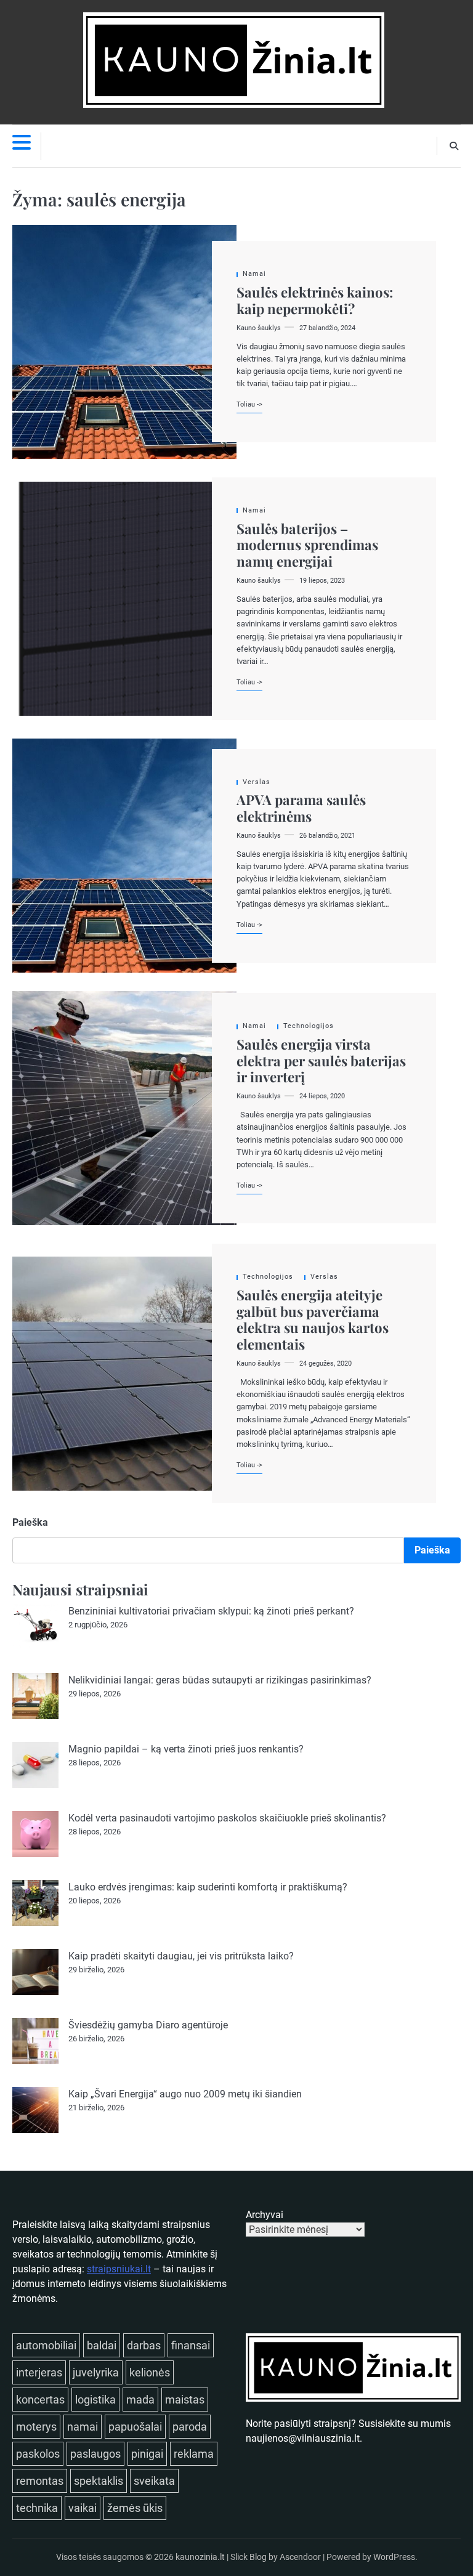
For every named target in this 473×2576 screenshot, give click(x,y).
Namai (254, 274)
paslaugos (95, 2454)
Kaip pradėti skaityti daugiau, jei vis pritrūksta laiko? (181, 1956)
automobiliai (46, 2345)
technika (37, 2508)
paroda (190, 2427)
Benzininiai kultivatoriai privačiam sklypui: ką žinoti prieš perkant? (211, 1611)
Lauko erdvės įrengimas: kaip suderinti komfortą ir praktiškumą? (208, 1887)
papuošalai (135, 2427)
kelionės (150, 2372)
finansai (191, 2345)
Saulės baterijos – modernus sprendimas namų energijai (307, 545)
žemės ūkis (135, 2508)
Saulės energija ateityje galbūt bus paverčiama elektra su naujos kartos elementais (313, 1319)
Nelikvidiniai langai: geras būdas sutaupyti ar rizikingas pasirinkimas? (220, 1680)
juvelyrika (96, 2372)
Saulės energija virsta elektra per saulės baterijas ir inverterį (321, 1060)
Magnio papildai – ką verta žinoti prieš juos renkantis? (186, 1749)
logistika (95, 2400)
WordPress (394, 2557)
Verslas (257, 782)
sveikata (154, 2481)
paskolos (38, 2454)
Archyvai (265, 2215)
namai (83, 2427)
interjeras (39, 2372)
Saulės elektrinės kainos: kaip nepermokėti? (315, 300)
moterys (36, 2427)
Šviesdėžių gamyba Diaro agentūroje (148, 2025)
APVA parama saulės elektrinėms (301, 808)
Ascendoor (300, 2557)
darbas (144, 2345)
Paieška (30, 1522)
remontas (40, 2481)
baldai (102, 2345)
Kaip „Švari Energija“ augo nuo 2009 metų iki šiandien (185, 2094)
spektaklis (99, 2481)
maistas (185, 2400)
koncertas (40, 2400)
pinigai (147, 2454)
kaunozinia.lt (200, 2557)
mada (140, 2400)
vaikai (83, 2508)
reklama (194, 2454)
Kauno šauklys (259, 328)
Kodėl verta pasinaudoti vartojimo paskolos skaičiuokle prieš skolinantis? (227, 1818)
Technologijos (309, 1026)
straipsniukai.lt (119, 2269)
